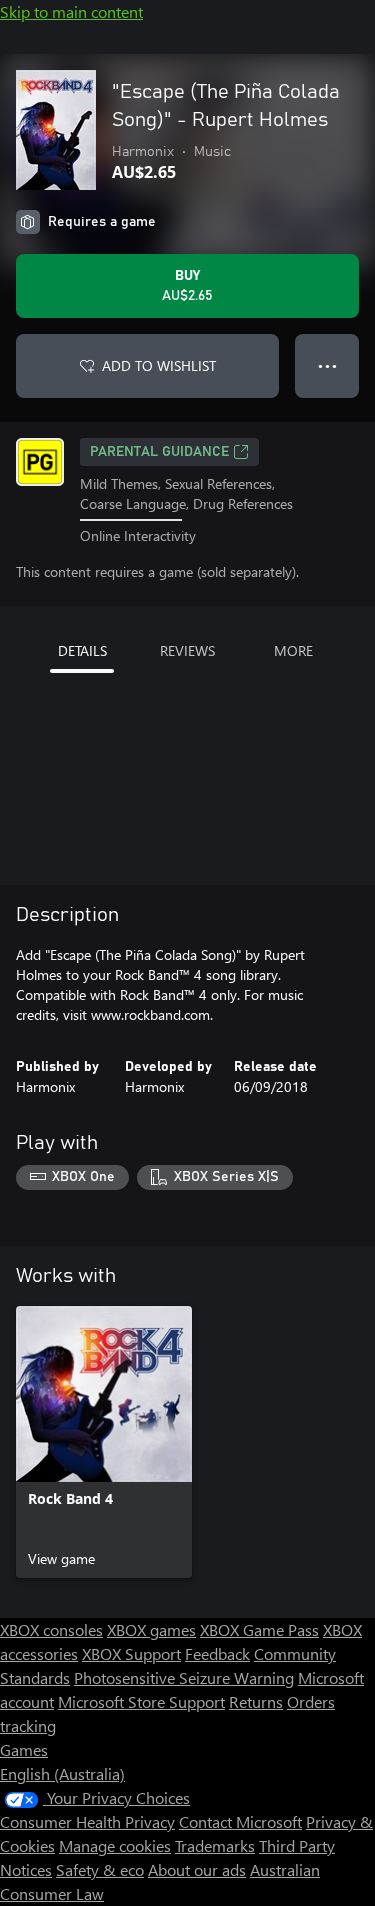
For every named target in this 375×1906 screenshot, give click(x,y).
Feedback (217, 1653)
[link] (104, 1442)
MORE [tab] (293, 650)
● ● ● (327, 365)
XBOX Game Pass (259, 1629)
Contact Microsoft (240, 1821)
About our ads (197, 1869)
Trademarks (215, 1845)
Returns (256, 1701)
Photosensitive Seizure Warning (184, 1677)
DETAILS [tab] (82, 650)
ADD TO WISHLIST (159, 365)
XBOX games (151, 1629)
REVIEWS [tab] (187, 650)
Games (24, 1749)
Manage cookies (115, 1845)
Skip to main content (71, 11)
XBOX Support (131, 1653)
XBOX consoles (51, 1629)
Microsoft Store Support (141, 1701)
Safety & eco (100, 1869)
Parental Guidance (159, 452)
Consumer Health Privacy (87, 1821)
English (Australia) (62, 1773)
